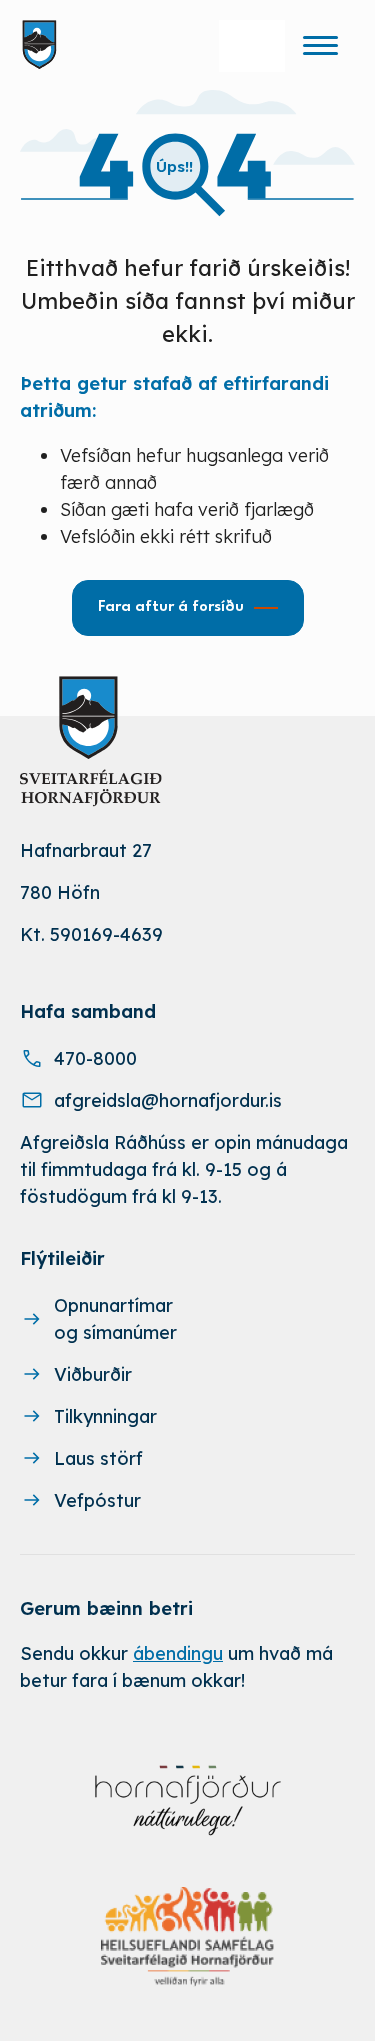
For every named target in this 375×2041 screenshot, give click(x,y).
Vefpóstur (97, 1500)
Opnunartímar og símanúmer (115, 1319)
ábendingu (178, 1653)
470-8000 (95, 1058)
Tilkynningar (105, 1416)
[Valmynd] (320, 45)
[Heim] (43, 45)
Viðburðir (93, 1374)
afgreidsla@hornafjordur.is (168, 1100)
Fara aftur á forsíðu (171, 607)
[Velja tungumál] (252, 46)
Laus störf (98, 1458)
